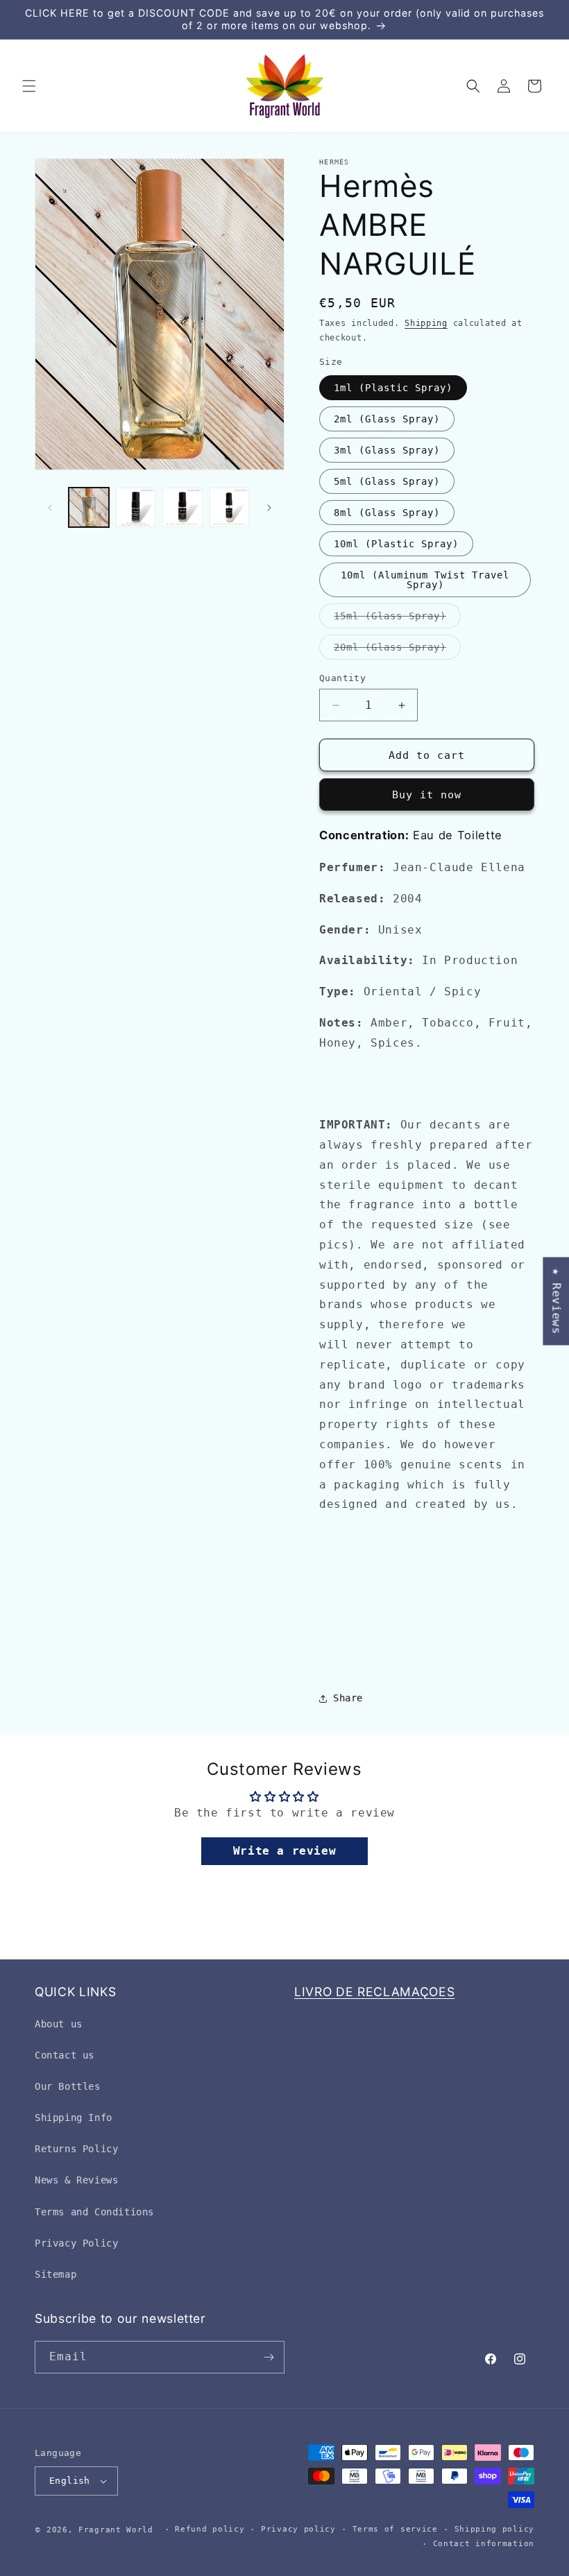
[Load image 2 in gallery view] (136, 508)
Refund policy (210, 2529)
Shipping (426, 323)
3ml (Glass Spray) (387, 450)
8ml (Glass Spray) (387, 513)
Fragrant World (116, 2530)
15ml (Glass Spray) (397, 619)
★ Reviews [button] (556, 1301)
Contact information (484, 2544)
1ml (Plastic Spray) (393, 388)
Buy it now (427, 795)
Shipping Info (74, 2118)
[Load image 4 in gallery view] (230, 508)
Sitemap (56, 2274)
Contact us (65, 2055)
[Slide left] (50, 508)
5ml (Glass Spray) (387, 481)
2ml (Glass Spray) (387, 419)
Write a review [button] (284, 1851)
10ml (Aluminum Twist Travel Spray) (425, 580)
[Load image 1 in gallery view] (89, 508)
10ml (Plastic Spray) (396, 544)
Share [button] (348, 1698)
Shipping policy (495, 2529)
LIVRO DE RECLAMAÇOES (374, 1992)
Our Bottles (68, 2086)
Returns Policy (76, 2149)
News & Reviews (76, 2180)
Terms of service (395, 2529)
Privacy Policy (76, 2243)
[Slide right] (269, 508)
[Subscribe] (269, 2357)
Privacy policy (298, 2529)
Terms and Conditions (94, 2212)
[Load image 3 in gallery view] (182, 508)
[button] (29, 86)
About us (59, 2024)
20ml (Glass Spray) (397, 650)
